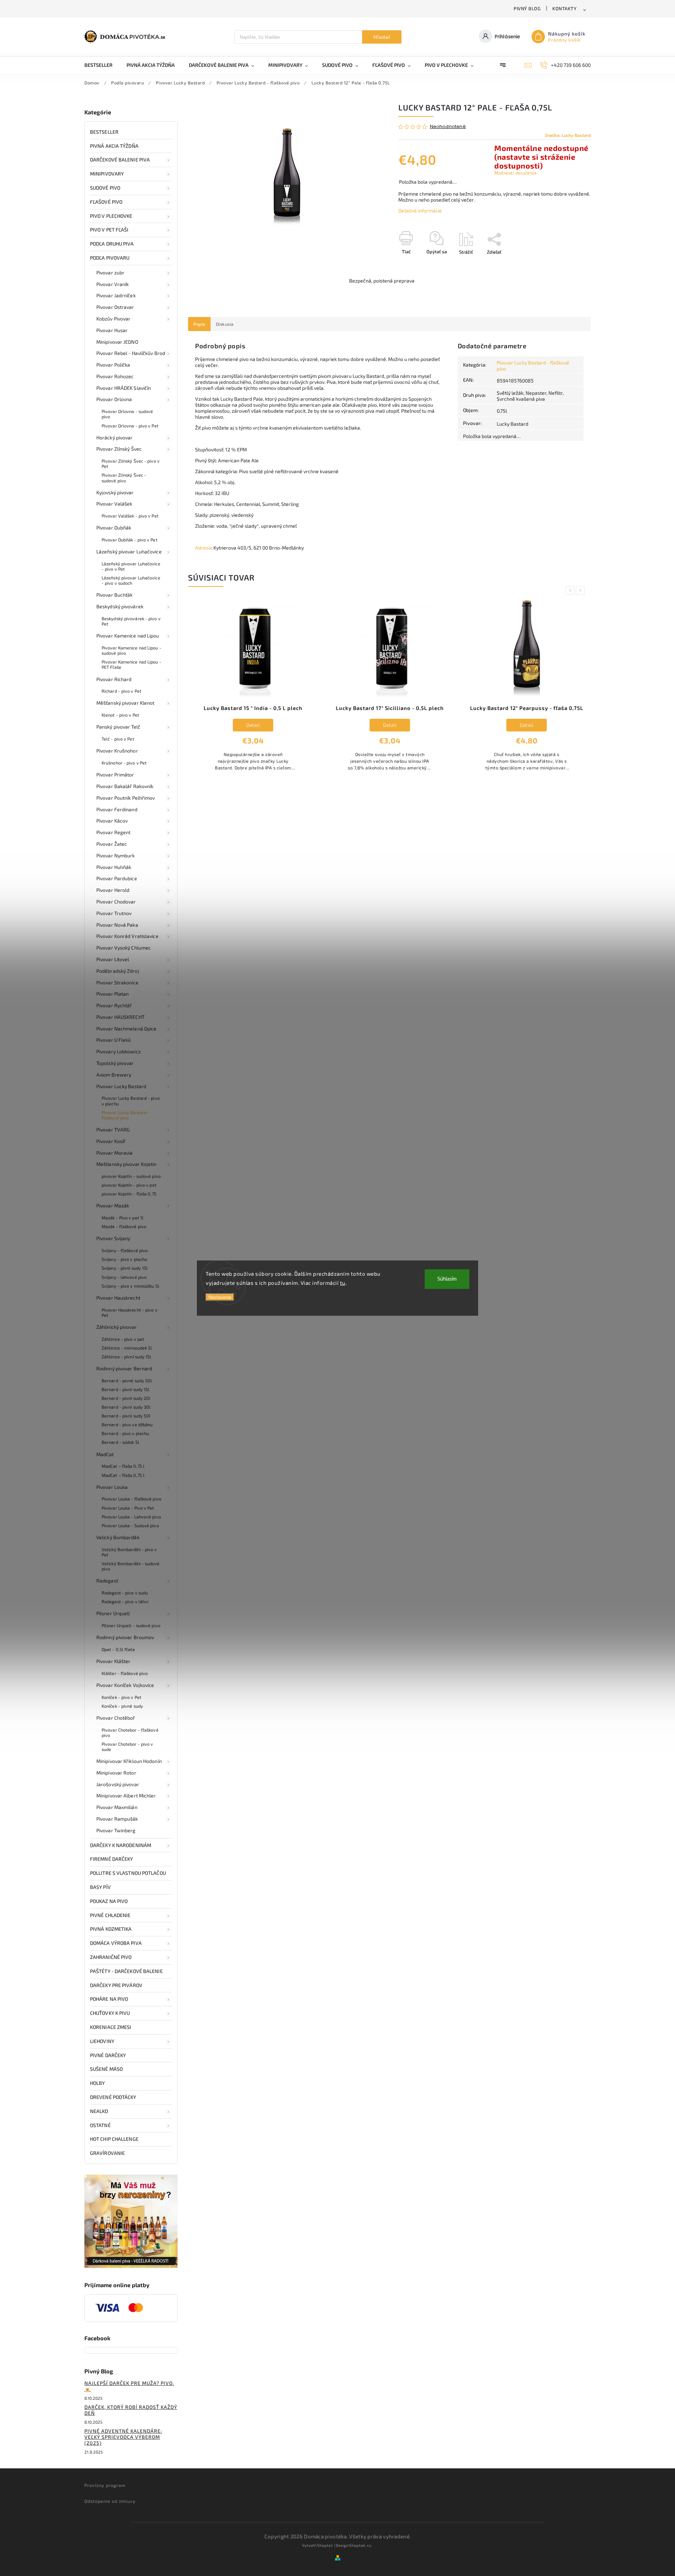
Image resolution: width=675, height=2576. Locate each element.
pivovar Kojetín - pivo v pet (129, 1185)
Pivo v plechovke (111, 216)
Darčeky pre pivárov (116, 1985)
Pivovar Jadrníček (116, 295)
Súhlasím (447, 1279)
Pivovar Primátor (115, 775)
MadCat (105, 1454)
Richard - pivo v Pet (121, 691)
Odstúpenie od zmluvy (110, 2501)
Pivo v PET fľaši (109, 230)
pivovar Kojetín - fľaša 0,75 (129, 1194)
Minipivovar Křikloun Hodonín (129, 1761)
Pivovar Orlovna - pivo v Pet (130, 426)
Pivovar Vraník (112, 284)
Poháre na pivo (109, 1999)
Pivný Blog (527, 8)
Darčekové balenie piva (120, 160)
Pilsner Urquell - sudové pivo (131, 1625)
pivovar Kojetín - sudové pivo (131, 1176)
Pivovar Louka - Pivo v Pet (128, 1508)
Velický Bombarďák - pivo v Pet (129, 1552)
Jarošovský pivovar (118, 1784)
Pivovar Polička (113, 365)
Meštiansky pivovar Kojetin (127, 1164)
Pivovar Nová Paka (117, 925)
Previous (571, 591)
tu (343, 1282)
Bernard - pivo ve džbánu (127, 1425)
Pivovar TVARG (113, 1130)
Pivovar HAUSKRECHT (120, 1017)
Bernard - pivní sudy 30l (126, 1407)
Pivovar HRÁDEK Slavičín (124, 388)
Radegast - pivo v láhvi (125, 1601)
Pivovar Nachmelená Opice (126, 1029)
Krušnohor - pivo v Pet (124, 763)
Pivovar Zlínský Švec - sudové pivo (124, 478)
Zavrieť (567, 264)
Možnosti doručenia (515, 173)
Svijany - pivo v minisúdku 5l (130, 1286)
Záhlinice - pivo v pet (123, 1339)
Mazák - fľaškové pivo (124, 1226)
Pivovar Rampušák (117, 1819)
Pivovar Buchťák (115, 595)
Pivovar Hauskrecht (118, 1298)
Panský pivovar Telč (118, 727)
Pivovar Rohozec (115, 376)
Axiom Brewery (114, 1075)
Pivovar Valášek (114, 504)
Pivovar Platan (112, 994)
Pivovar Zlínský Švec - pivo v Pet (131, 464)
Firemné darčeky (112, 1859)
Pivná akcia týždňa (114, 146)
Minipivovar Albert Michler (126, 1795)
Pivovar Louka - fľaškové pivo (131, 1499)
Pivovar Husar (112, 330)
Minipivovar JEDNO (117, 342)
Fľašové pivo (106, 202)
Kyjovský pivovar (115, 492)
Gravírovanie (107, 2153)
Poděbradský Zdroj (118, 971)
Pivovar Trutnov (114, 913)
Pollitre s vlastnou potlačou (128, 1873)
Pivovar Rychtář (114, 1005)
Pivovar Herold (113, 890)
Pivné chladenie (110, 1915)
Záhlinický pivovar (117, 1327)
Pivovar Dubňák (114, 528)
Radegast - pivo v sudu (125, 1593)
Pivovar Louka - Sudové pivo (130, 1525)
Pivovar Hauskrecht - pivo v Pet (130, 1312)
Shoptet (325, 2545)
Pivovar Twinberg (116, 1830)
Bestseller (104, 132)
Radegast (107, 1581)
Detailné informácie (420, 211)
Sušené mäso (106, 2069)
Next (581, 591)
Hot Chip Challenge (114, 2139)
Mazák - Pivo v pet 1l (123, 1218)
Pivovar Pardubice (117, 878)
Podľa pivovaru (110, 258)
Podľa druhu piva (112, 244)
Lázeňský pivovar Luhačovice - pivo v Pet (131, 566)
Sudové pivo (105, 188)
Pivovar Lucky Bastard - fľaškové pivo (126, 1115)
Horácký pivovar (115, 437)
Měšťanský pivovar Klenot (125, 703)
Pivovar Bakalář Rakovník (125, 786)
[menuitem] (102, 65)
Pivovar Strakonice (117, 982)
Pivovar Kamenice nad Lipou (128, 636)
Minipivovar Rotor (116, 1773)
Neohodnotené (448, 127)
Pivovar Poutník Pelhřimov (126, 798)
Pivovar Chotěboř (116, 1718)
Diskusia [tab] (225, 324)
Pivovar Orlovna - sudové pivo (127, 414)
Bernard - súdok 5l (120, 1442)
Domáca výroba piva (116, 1943)
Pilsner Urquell (113, 1613)
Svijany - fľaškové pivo (125, 1250)
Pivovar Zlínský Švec (119, 449)
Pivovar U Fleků (114, 1040)
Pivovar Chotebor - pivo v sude (127, 1747)
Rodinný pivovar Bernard (124, 1368)
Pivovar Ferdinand (117, 809)
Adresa (203, 548)
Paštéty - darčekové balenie (126, 1971)
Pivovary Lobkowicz (118, 1051)
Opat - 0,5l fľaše (118, 1649)
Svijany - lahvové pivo (124, 1277)
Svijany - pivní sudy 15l (125, 1268)
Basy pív (100, 1887)
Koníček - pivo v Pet (121, 1697)
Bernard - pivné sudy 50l (127, 1381)
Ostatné (100, 2125)
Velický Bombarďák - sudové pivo (131, 1566)
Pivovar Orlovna (114, 399)
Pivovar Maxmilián (117, 1807)
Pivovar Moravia (115, 1153)
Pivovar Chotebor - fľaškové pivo (130, 1733)
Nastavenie (220, 1297)
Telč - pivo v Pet (118, 739)
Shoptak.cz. (361, 2545)
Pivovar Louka (112, 1487)
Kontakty (564, 8)
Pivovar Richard (114, 679)
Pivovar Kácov (112, 821)
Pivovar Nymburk (116, 855)
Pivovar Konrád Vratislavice (127, 936)
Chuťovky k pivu (110, 2013)
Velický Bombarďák (118, 1537)
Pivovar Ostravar (115, 307)
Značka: (568, 135)
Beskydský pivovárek (120, 606)
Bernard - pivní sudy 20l (126, 1398)
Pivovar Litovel (113, 959)
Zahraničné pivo (111, 1957)
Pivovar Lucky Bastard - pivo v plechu (131, 1101)
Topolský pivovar (115, 1063)
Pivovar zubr (110, 272)
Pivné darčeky (108, 2055)
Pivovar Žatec (112, 844)
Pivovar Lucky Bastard (121, 1086)
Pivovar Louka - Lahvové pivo (131, 1517)
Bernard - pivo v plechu (125, 1433)
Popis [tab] (199, 324)
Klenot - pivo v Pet (120, 715)
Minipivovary (107, 174)
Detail (253, 725)
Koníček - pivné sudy (122, 1706)
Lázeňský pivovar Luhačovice (129, 551)
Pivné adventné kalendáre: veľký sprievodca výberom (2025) (123, 2437)
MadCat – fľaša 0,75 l (123, 1466)
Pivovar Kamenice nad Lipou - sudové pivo (131, 650)
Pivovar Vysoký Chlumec (124, 948)
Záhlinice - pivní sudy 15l (127, 1357)
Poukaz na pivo (109, 1901)
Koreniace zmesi (111, 2027)
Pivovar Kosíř (111, 1141)
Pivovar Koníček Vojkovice (125, 1685)
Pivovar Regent (113, 832)
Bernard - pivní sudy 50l (126, 1416)
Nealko (99, 2111)
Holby (98, 2083)
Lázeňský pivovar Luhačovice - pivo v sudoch (131, 580)
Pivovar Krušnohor (117, 751)
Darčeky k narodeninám (121, 1845)
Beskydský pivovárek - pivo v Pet (131, 621)
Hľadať (382, 37)
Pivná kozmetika (111, 1929)
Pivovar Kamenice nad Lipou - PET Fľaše (131, 664)
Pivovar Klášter (114, 1661)
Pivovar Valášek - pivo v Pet (130, 516)
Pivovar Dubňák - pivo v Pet (130, 540)
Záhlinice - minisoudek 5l (127, 1348)
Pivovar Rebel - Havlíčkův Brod (131, 353)
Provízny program (105, 2485)
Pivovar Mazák (113, 1205)
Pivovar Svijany (113, 1238)
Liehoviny (102, 2041)
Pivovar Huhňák (114, 867)
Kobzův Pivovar (113, 319)
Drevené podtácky (113, 2097)
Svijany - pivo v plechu (124, 1259)
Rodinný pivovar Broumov (125, 1637)
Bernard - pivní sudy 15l (126, 1389)
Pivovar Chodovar (116, 902)
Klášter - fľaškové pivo (125, 1673)
